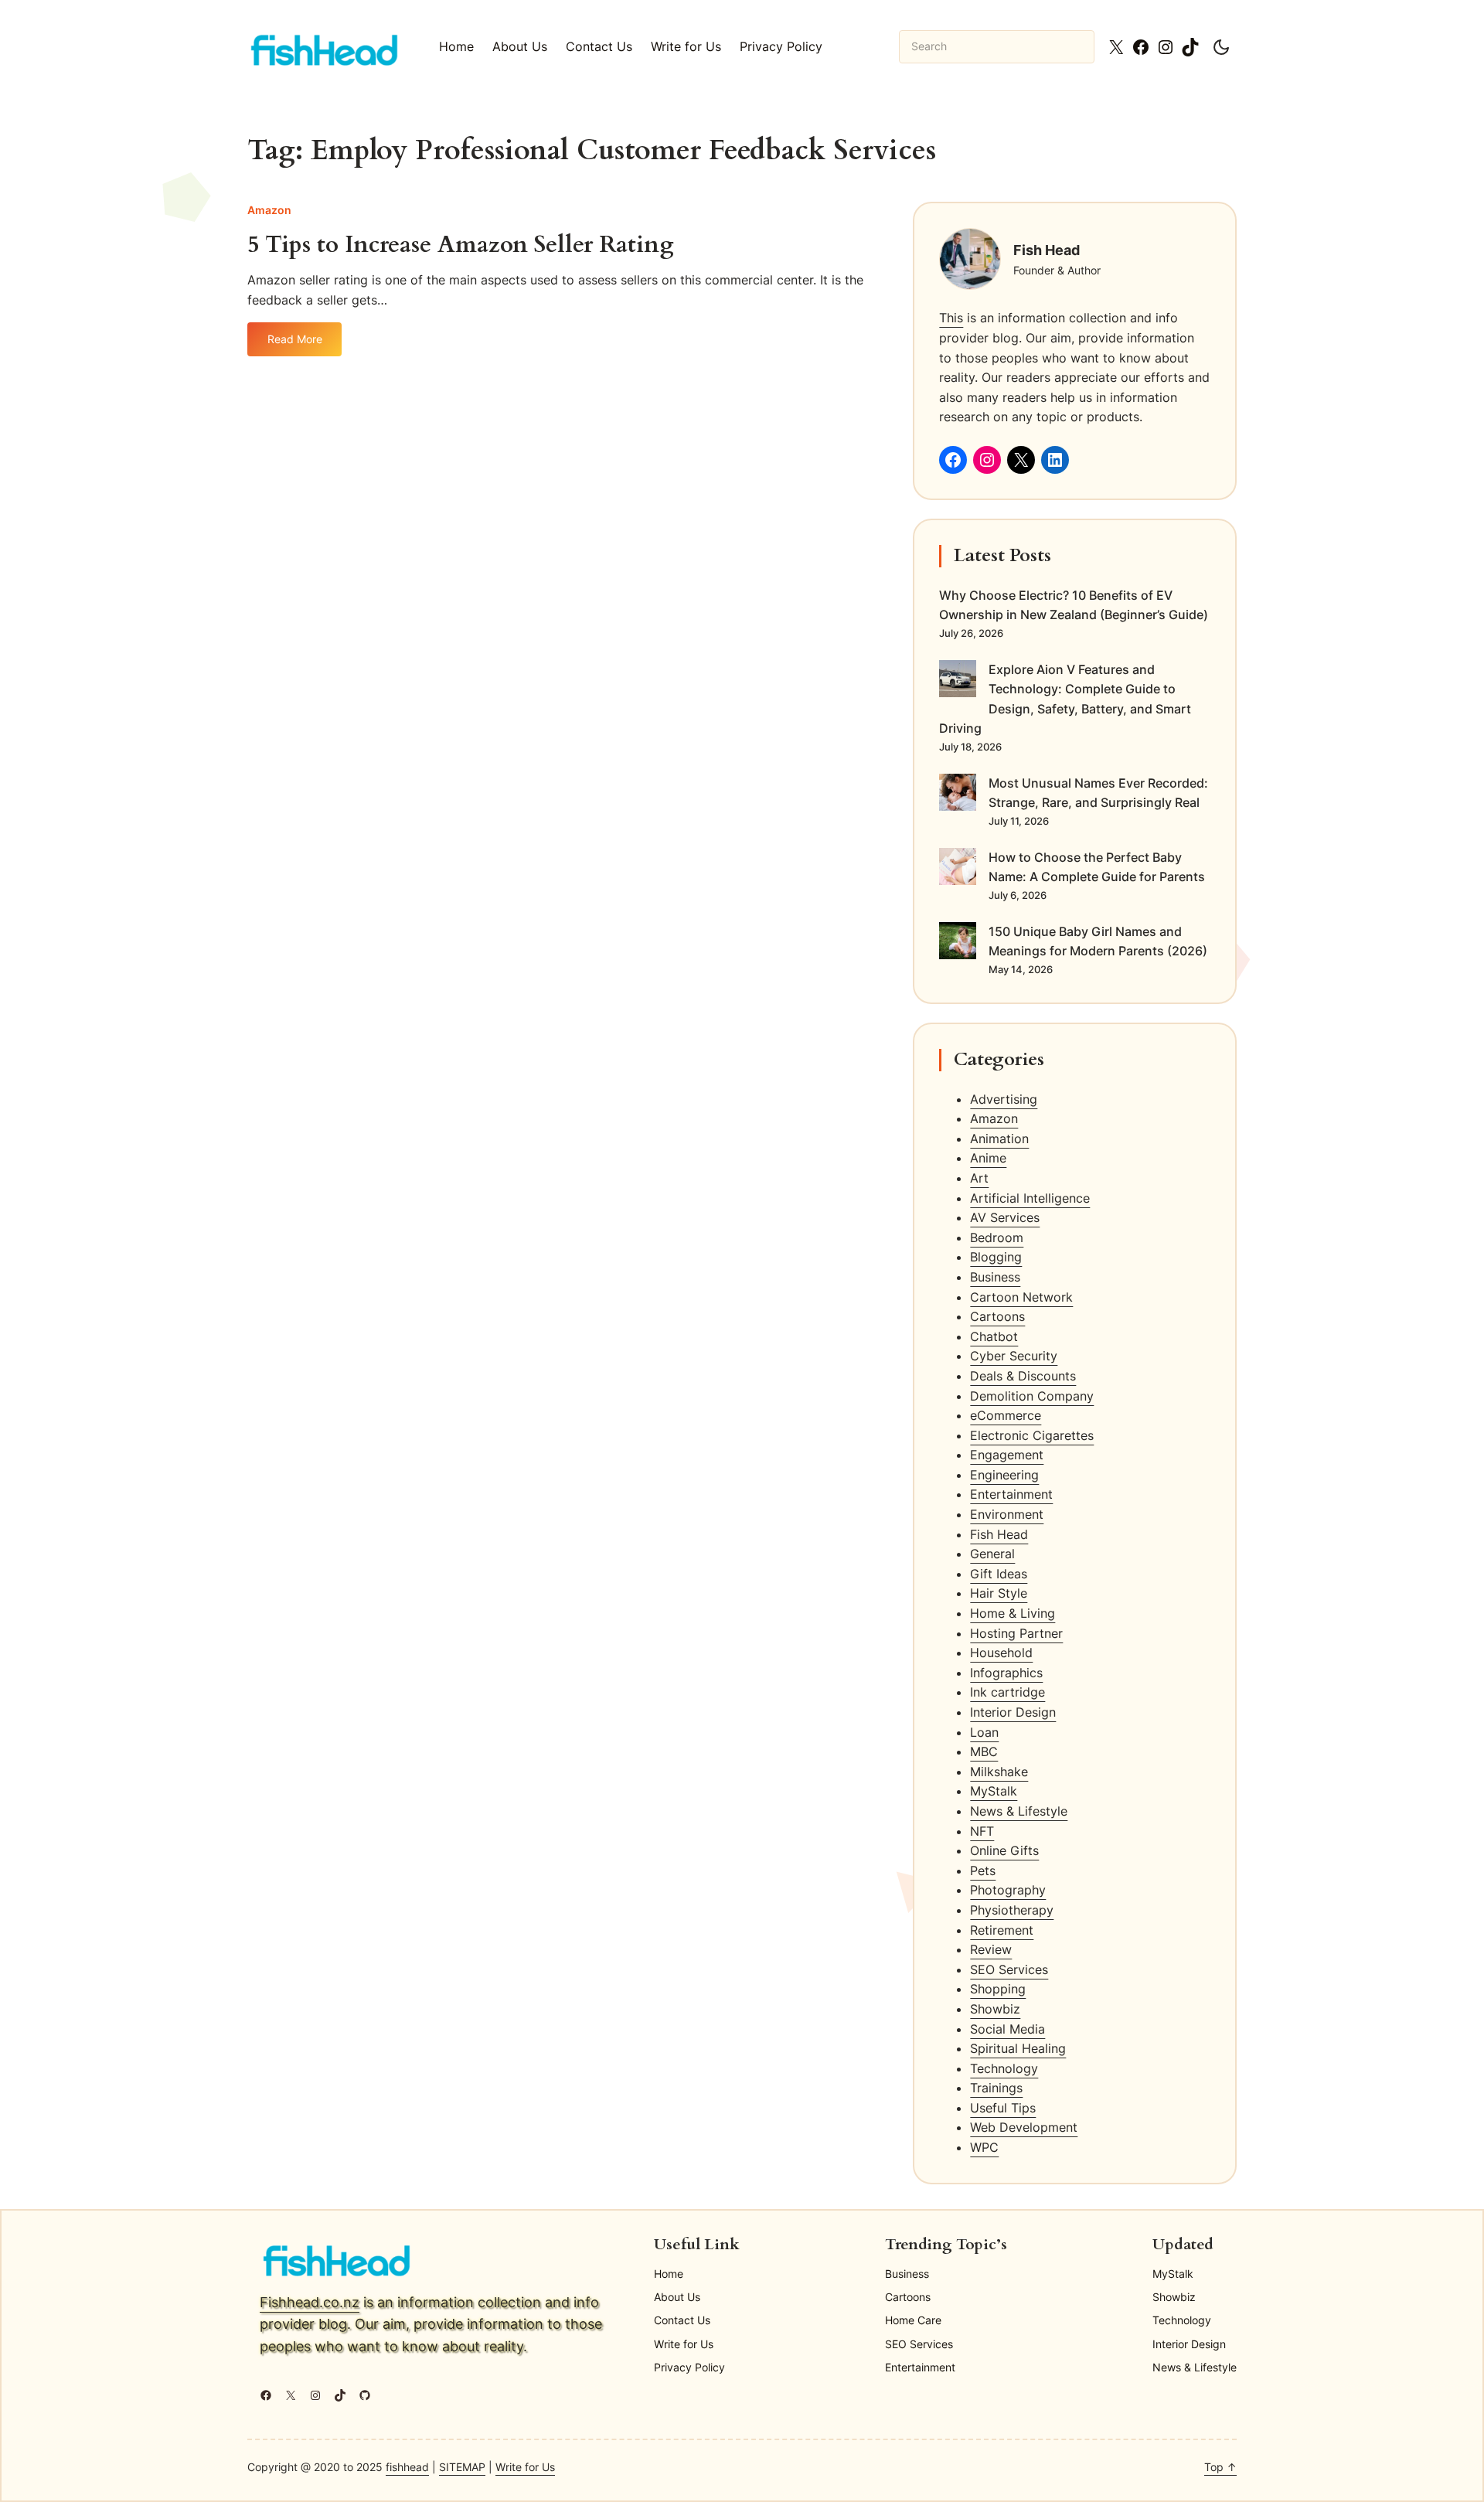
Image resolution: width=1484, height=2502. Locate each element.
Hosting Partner (1016, 1633)
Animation (999, 1139)
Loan (984, 1732)
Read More (303, 344)
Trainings (996, 2088)
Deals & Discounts (1023, 1376)
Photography (1008, 1890)
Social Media (1007, 2029)
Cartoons (997, 1316)
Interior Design (1013, 1712)
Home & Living (1013, 1613)
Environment (1007, 1514)
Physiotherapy (1012, 1910)
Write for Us (525, 2467)
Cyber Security (1014, 1356)
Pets (983, 1871)
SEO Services (1009, 1969)
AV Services (1005, 1217)
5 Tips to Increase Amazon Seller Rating (461, 245)
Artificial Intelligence (1030, 1198)
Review (991, 1949)
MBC (984, 1751)
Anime (988, 1158)
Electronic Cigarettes (1032, 1435)
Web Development (1024, 2127)
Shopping (998, 1989)
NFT (982, 1831)
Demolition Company (1032, 1396)
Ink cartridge (1007, 1692)
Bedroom (997, 1237)
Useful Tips (1003, 2108)
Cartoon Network (1021, 1297)
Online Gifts (1004, 1850)
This (951, 318)
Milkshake (999, 1772)
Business (995, 1277)
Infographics (1006, 1673)
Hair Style (999, 1593)
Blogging (996, 1257)
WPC (984, 2147)
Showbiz (995, 2009)
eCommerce (1006, 1415)
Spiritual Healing (1018, 2048)
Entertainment (1011, 1494)
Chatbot (994, 1336)
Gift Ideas (999, 1574)
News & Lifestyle (1019, 1811)
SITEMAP (462, 2467)
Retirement (1002, 1930)
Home (456, 46)
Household (1001, 1653)
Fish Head (999, 1534)
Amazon (269, 210)
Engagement (1007, 1455)
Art (979, 1178)
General (992, 1554)
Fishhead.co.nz (310, 2302)
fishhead (407, 2467)
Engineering (1004, 1475)
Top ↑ (1220, 2467)
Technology (1004, 2068)
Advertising (1004, 1099)
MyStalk (994, 1791)
